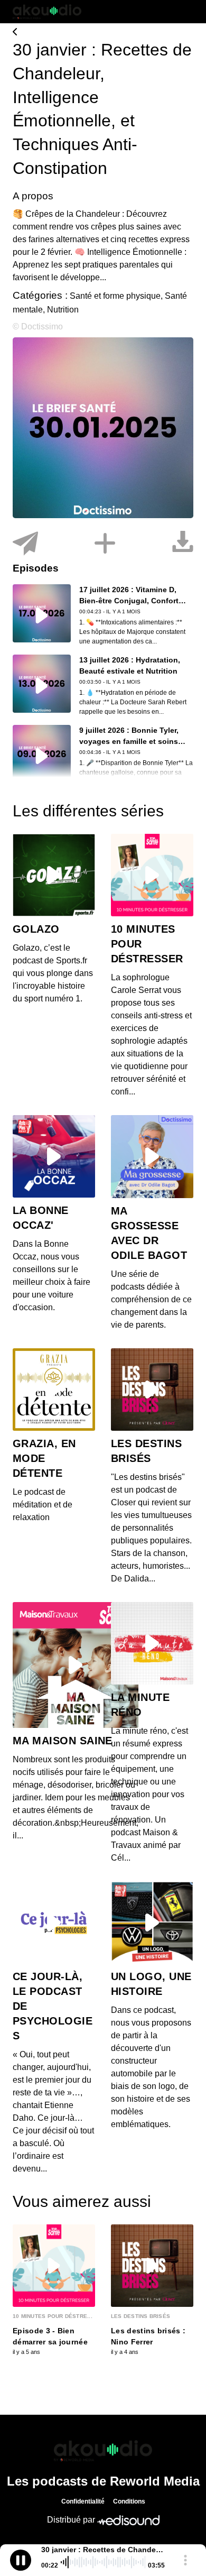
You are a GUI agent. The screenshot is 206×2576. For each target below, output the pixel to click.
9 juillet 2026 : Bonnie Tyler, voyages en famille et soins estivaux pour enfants (129, 741)
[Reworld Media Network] (103, 2451)
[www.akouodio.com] (103, 33)
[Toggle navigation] (185, 12)
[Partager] (25, 544)
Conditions (129, 2501)
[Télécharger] (183, 544)
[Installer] (105, 544)
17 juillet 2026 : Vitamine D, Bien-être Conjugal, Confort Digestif (129, 601)
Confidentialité (83, 2501)
